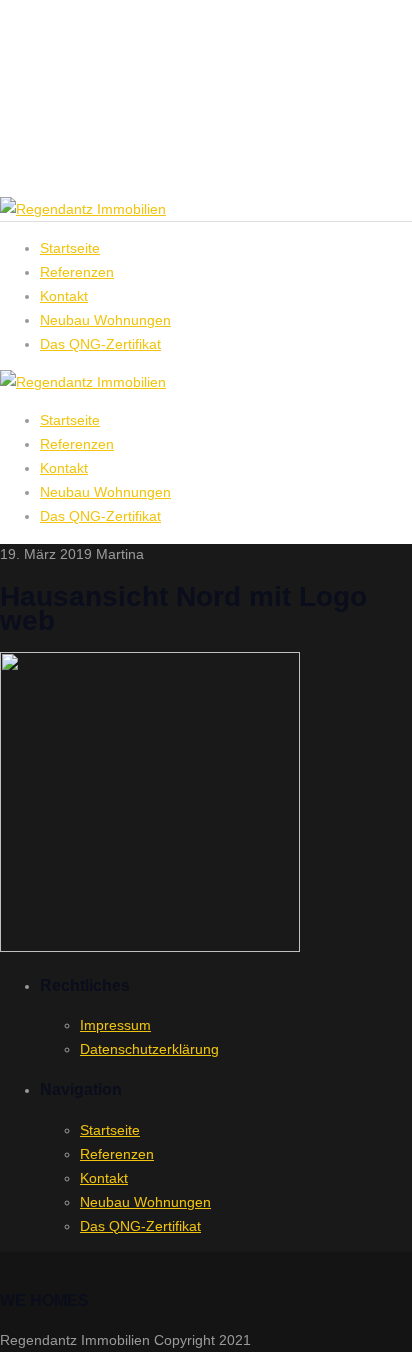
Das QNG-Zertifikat (100, 516)
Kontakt (64, 468)
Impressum (115, 1025)
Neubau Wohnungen (105, 492)
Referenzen (77, 444)
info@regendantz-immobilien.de (141, 147)
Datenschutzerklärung (149, 1049)
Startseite (70, 420)
